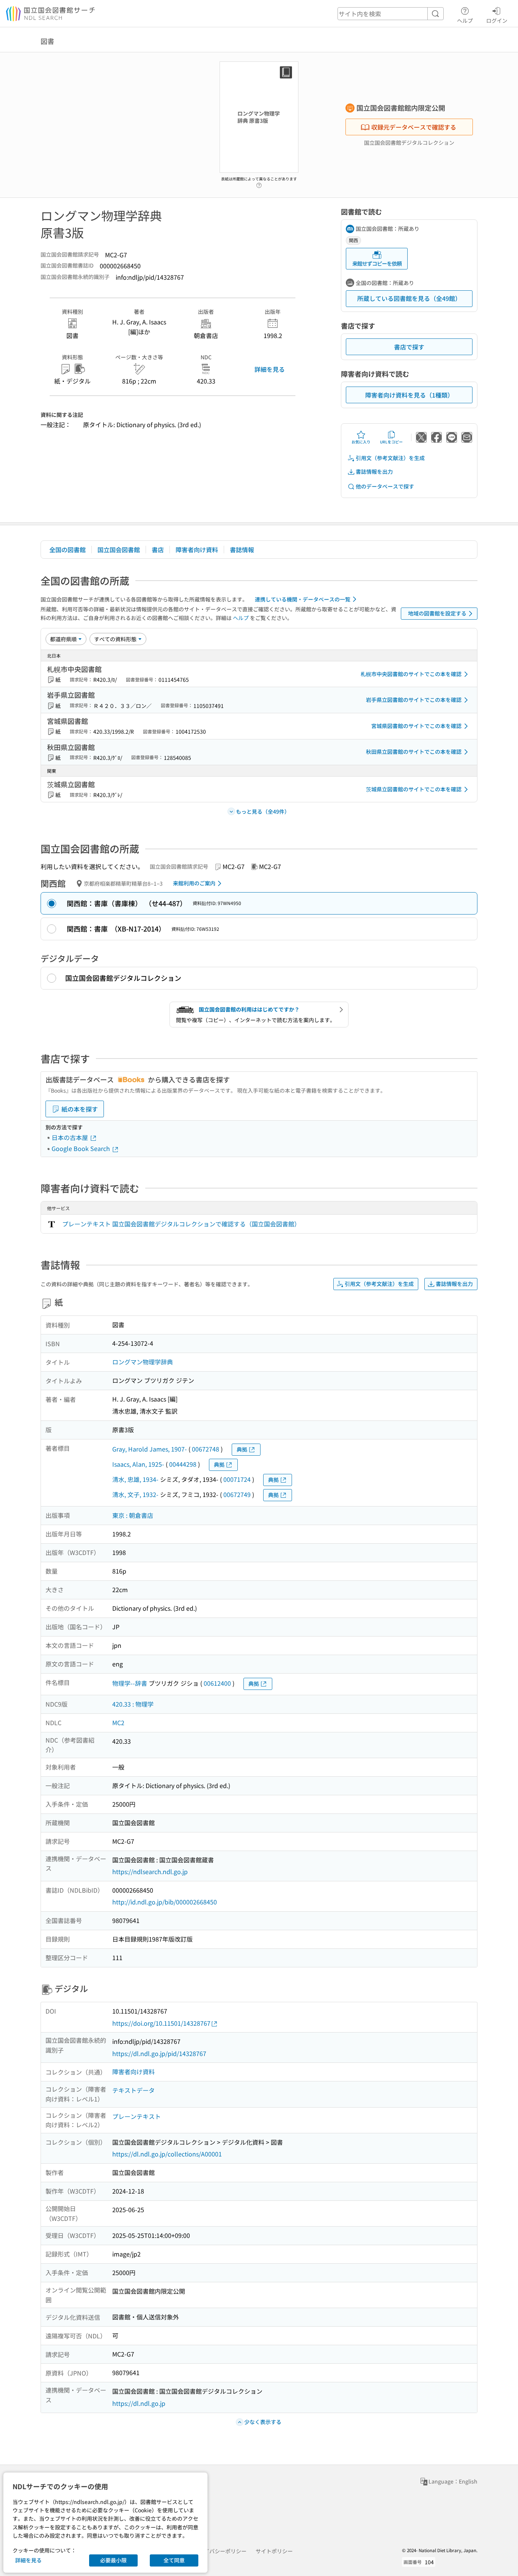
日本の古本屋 (71, 1137)
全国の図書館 (67, 550)
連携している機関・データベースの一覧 (303, 599)
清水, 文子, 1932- (135, 1494)
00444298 (183, 1464)
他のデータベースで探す (385, 486)
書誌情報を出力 (374, 471)
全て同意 (174, 2560)
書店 (158, 550)
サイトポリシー (274, 2551)
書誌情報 (242, 550)
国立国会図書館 (119, 550)
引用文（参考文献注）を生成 (390, 458)
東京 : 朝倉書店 (133, 1515)
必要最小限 (113, 2560)
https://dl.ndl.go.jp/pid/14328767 (159, 2053)
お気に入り (361, 442)
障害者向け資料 (197, 550)
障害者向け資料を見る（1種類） (409, 395)
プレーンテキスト (137, 2116)
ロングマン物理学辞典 (143, 1362)
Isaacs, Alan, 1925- (138, 1464)
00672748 (206, 1449)
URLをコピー (391, 442)
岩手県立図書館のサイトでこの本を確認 (414, 700)
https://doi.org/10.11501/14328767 (161, 2023)
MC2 (118, 1723)
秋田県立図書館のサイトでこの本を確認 (414, 752)
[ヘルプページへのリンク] (259, 183)
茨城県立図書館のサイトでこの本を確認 (414, 789)
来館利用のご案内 (194, 883)
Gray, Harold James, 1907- (150, 1449)
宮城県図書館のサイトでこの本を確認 (416, 726)
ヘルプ (465, 20)
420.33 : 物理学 (133, 1704)
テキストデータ (133, 2090)
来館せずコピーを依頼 (377, 263)
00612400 (217, 1683)
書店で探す (409, 347)
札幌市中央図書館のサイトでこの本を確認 (411, 674)
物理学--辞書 (130, 1683)
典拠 (242, 1449)
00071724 (237, 1479)
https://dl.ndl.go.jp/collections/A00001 (167, 2154)
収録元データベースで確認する (414, 127)
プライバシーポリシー (220, 2551)
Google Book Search (82, 1148)
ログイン (497, 20)
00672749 (237, 1494)
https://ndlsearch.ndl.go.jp (150, 1871)
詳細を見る (270, 369)
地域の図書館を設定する (437, 613)
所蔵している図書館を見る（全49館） (409, 298)
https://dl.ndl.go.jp (139, 2403)
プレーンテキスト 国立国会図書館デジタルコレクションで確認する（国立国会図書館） (181, 1224)
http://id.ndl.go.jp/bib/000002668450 (165, 1902)
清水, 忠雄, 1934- (135, 1479)
